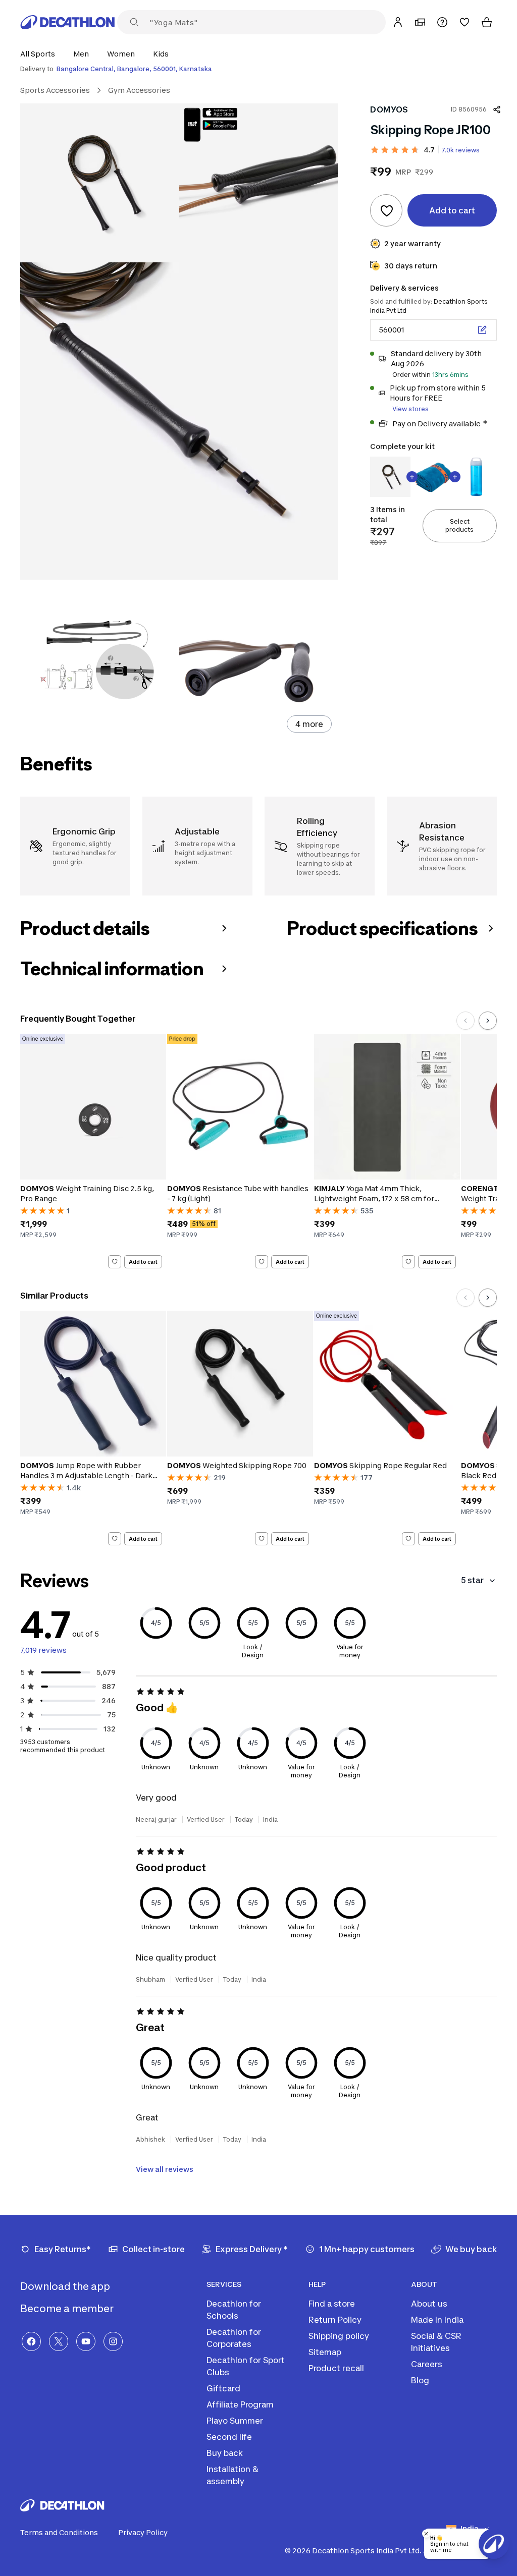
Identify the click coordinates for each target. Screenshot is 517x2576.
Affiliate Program (240, 2404)
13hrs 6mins (450, 375)
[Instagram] (113, 2341)
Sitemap (325, 2352)
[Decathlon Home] (68, 22)
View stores (410, 409)
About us (429, 2304)
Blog (420, 2380)
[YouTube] (86, 2341)
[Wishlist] (464, 22)
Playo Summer (235, 2421)
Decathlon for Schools (234, 2310)
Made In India (437, 2320)
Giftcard (223, 2388)
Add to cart (143, 1261)
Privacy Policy (143, 2532)
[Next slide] (488, 1021)
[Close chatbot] (426, 2534)
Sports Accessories (55, 90)
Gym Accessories (139, 90)
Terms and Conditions (59, 2532)
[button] (41, 54)
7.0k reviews (460, 150)
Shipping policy (339, 2336)
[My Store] (420, 22)
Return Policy (335, 2320)
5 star (472, 1580)
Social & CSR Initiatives (436, 2342)
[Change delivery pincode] (482, 330)
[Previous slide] (466, 1021)
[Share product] (497, 109)
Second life (229, 2437)
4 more (309, 724)
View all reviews (165, 2169)
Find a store (332, 2304)
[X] (59, 2341)
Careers (427, 2364)
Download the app (66, 2286)
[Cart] (487, 22)
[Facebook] (31, 2341)
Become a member (68, 2309)
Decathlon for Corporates (234, 2338)
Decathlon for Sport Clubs (246, 2366)
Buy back (225, 2453)
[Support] (442, 22)
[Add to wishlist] (386, 210)
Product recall (336, 2368)
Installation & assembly (232, 2475)
